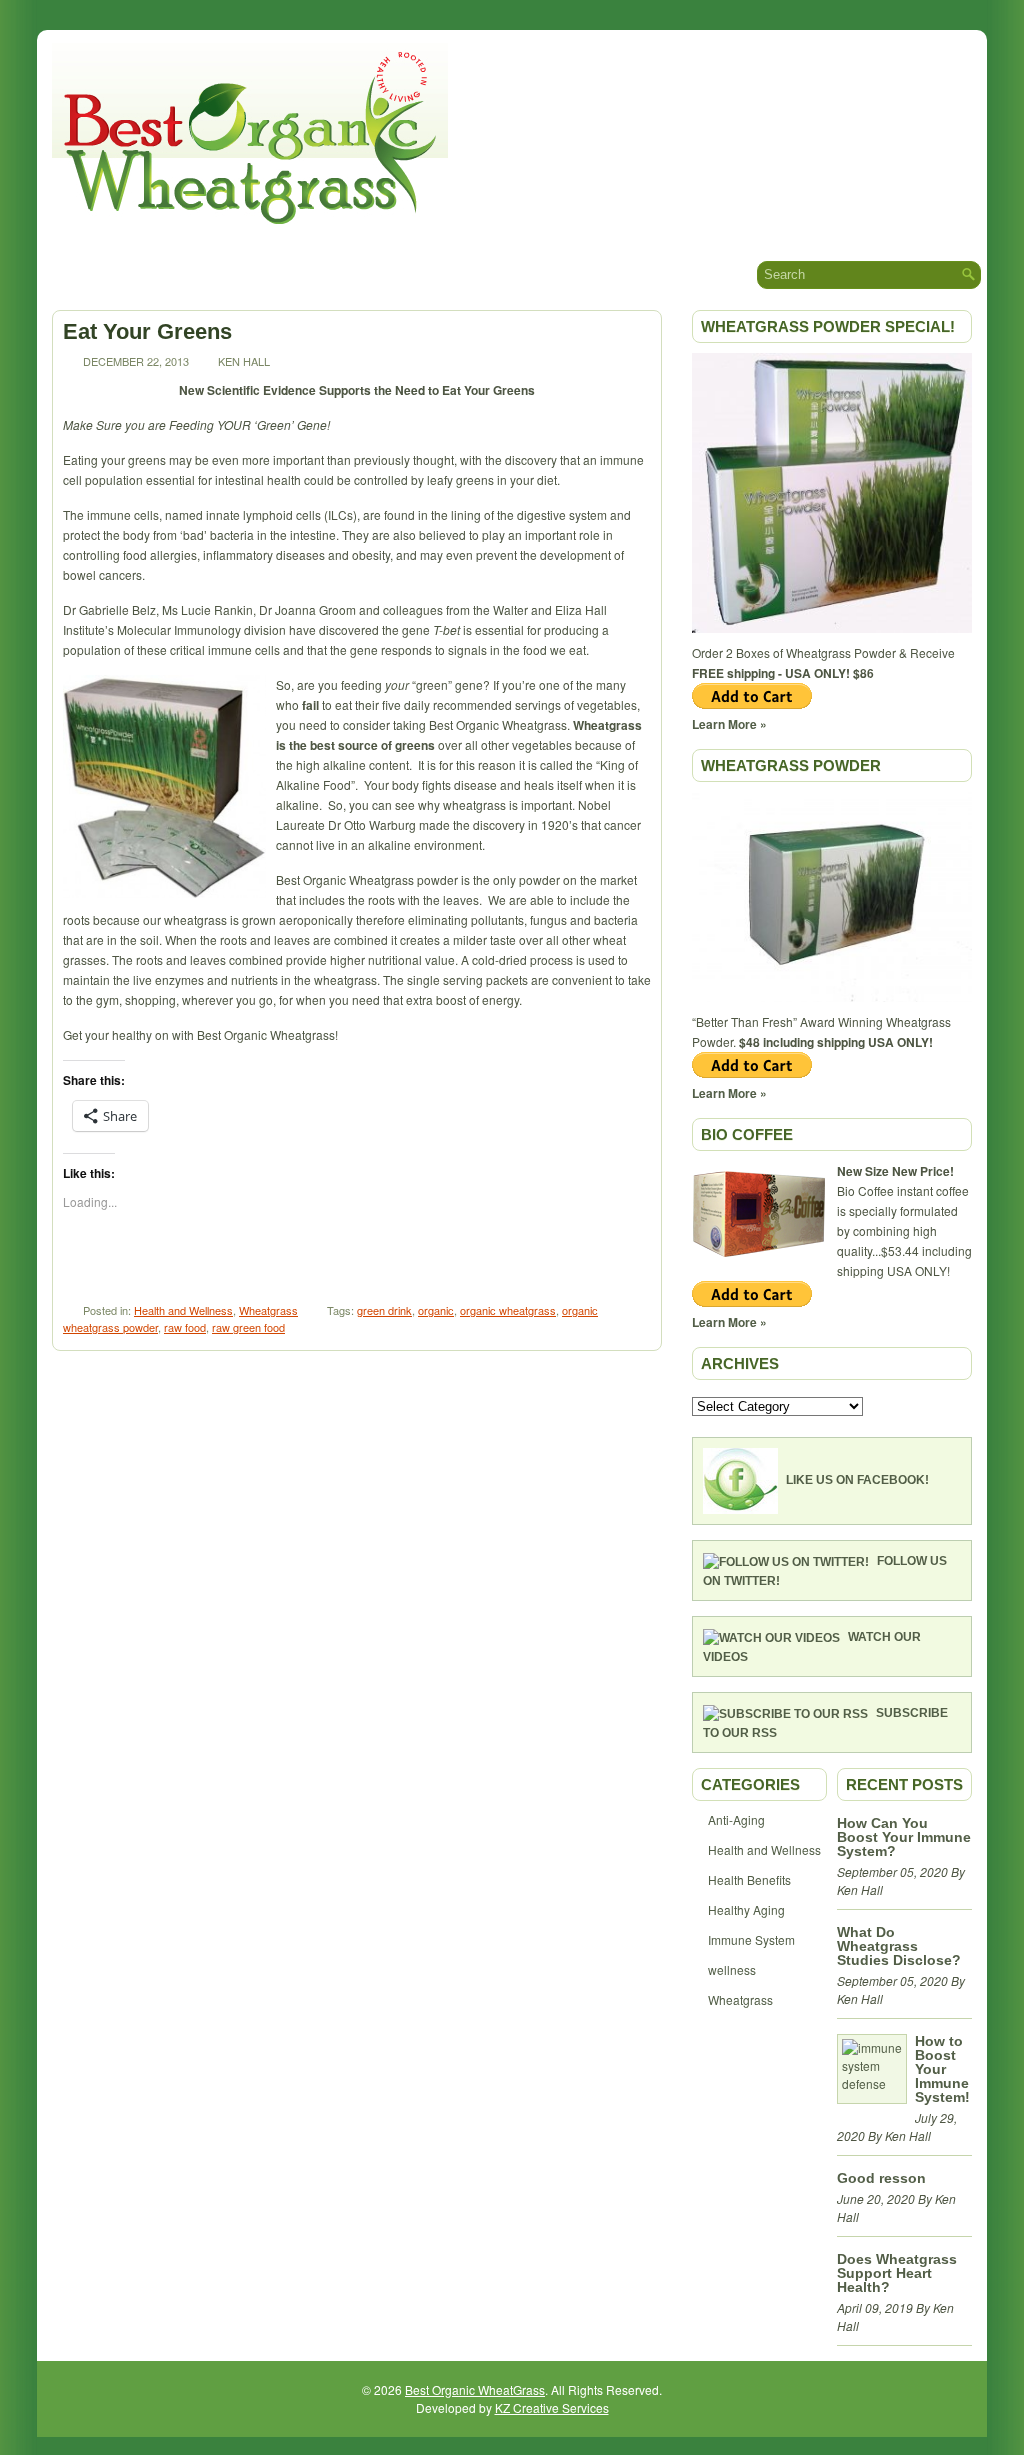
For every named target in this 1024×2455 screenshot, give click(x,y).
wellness (732, 1969)
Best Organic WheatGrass (475, 2389)
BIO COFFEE (747, 1134)
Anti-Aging (736, 1819)
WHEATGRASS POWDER (791, 765)
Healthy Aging (746, 1909)
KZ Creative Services (552, 2407)
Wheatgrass (268, 1310)
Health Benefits (749, 1879)
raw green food (248, 1327)
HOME (71, 275)
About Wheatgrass (194, 273)
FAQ (553, 275)
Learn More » (729, 724)
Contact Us (636, 275)
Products (338, 273)
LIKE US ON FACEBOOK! (857, 1480)
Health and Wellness (183, 1310)
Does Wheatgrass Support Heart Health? (897, 2273)
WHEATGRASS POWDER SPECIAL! (828, 326)
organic (436, 1310)
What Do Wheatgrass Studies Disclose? (899, 1946)
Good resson (881, 2178)
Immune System (751, 1939)
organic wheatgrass (508, 1310)
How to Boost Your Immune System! (942, 2069)
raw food (185, 1327)
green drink (384, 1310)
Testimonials (460, 273)
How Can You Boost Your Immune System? (904, 1837)
